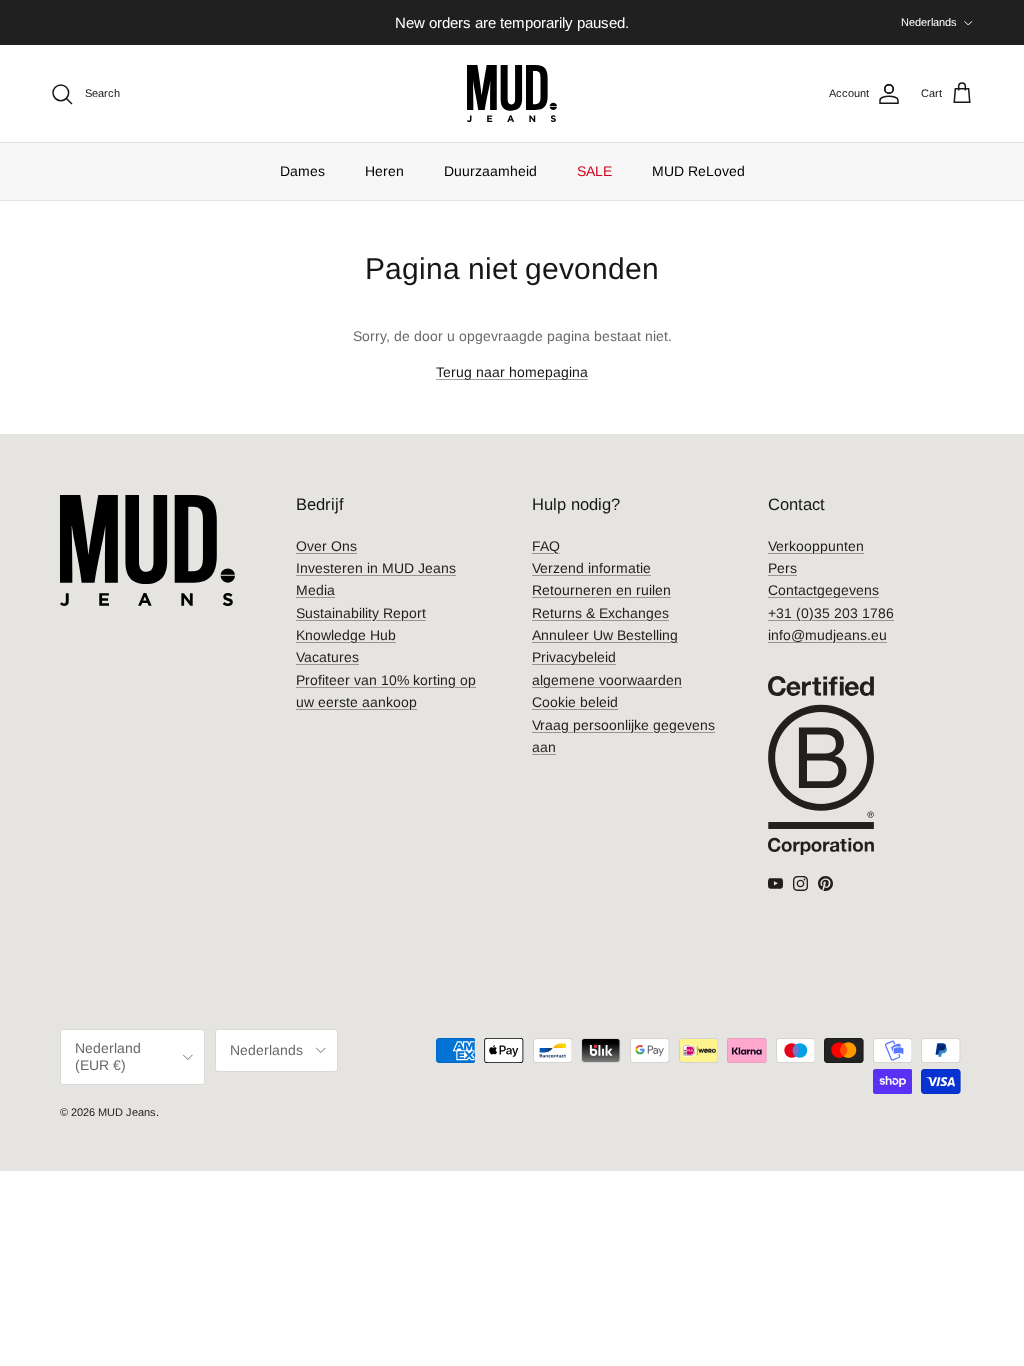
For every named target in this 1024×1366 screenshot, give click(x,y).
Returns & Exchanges (600, 613)
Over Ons (326, 546)
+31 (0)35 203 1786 (831, 613)
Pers (782, 568)
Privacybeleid (574, 657)
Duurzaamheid (490, 171)
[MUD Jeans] (512, 93)
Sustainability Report (361, 613)
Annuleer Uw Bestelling (605, 635)
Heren (384, 171)
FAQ (546, 546)
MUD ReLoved (698, 171)
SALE (594, 171)
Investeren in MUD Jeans (376, 568)
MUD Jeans (127, 1112)
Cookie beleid (575, 702)
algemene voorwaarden (607, 680)
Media (315, 590)
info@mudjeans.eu (827, 635)
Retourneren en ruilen (601, 590)
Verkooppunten (816, 546)
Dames (302, 171)
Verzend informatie (591, 568)
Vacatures (327, 657)
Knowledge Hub (346, 635)
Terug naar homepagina (512, 372)
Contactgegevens (823, 590)
